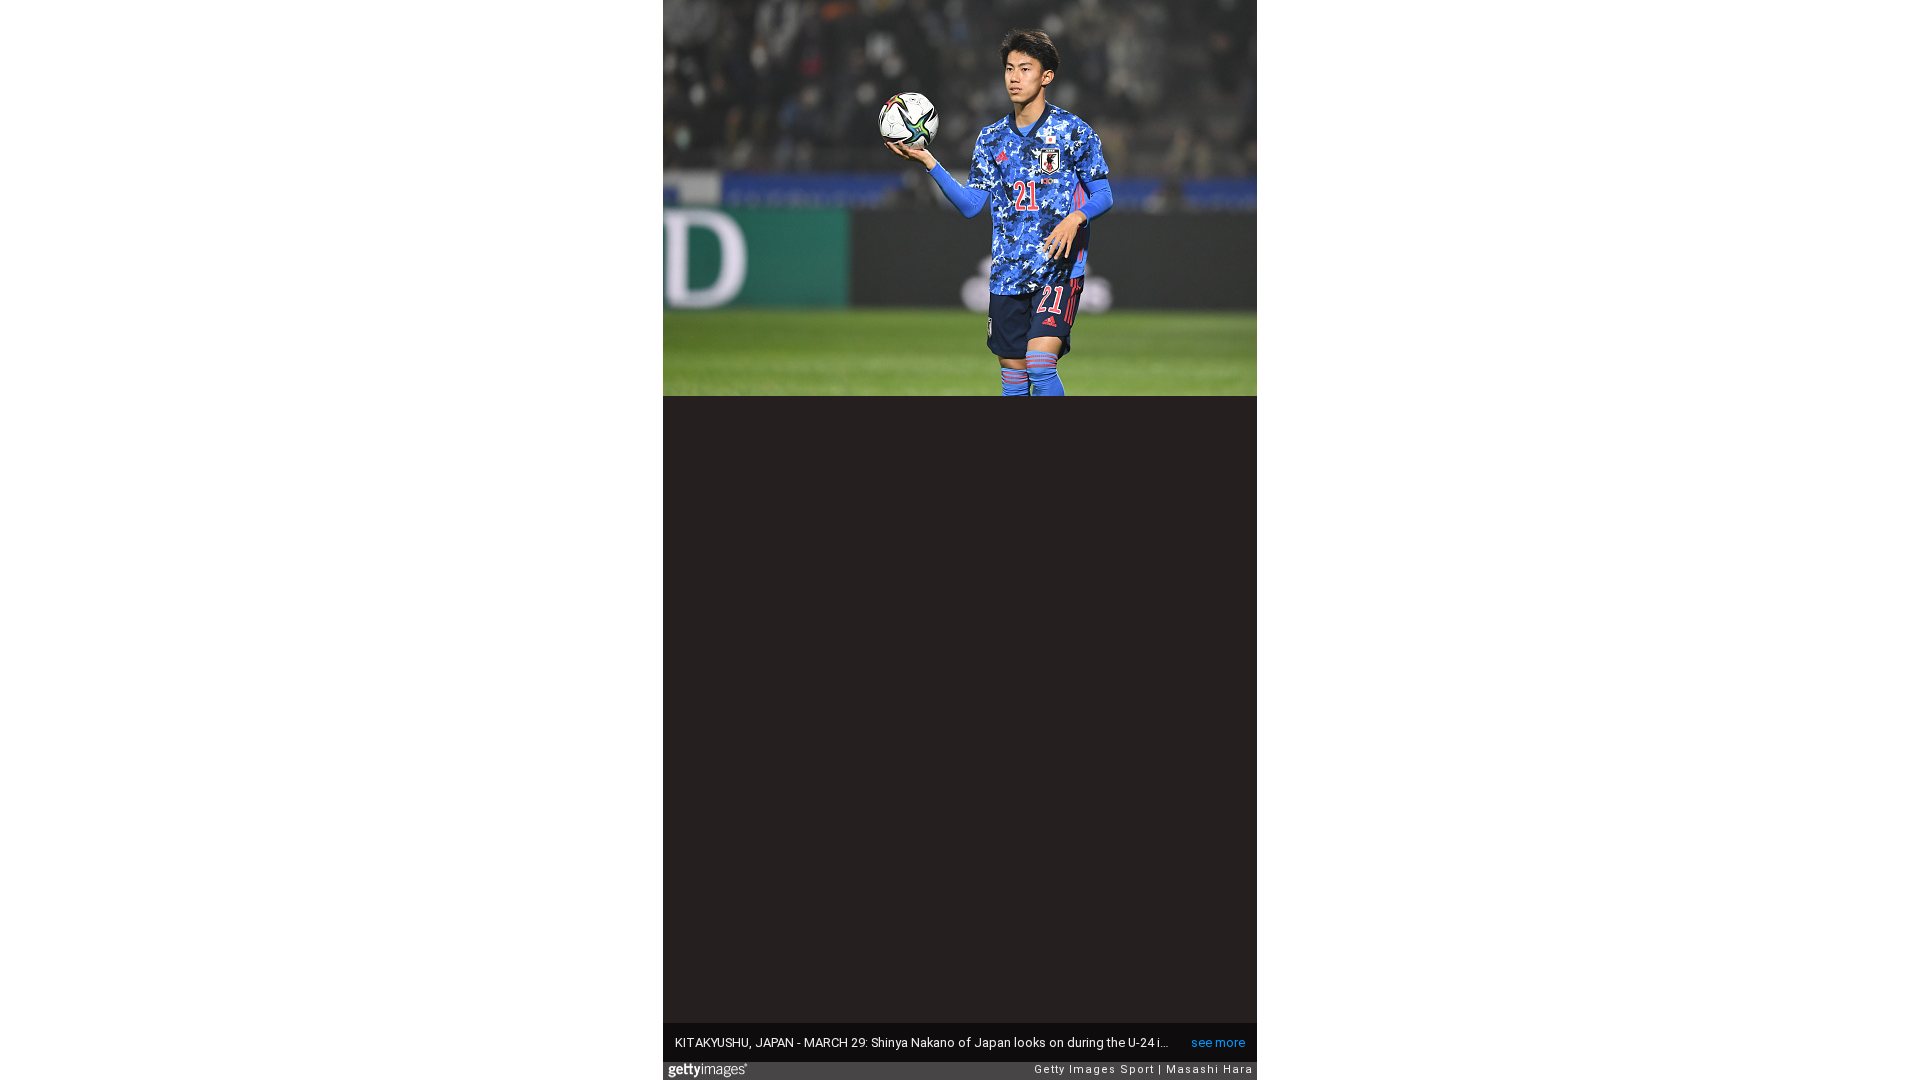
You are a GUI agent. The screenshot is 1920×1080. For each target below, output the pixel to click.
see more (1218, 1042)
